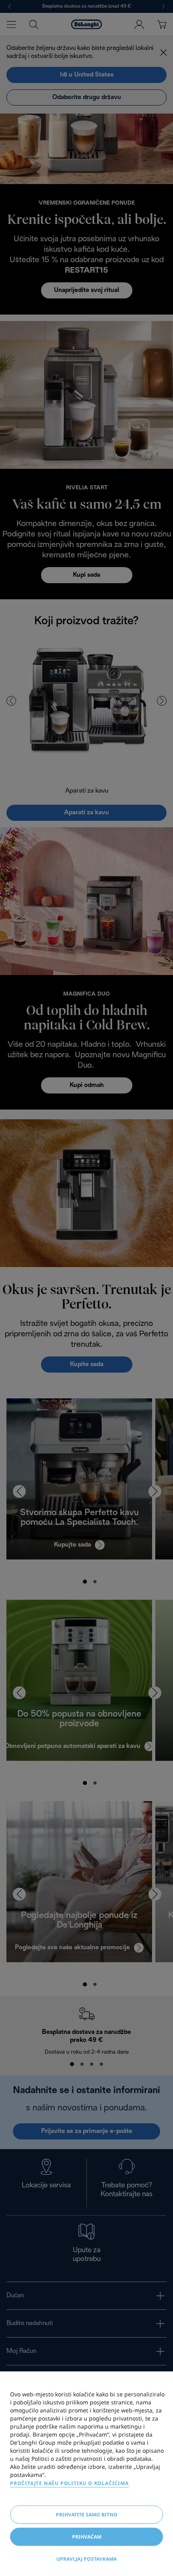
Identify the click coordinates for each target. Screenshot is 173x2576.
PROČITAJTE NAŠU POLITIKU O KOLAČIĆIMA (69, 2483)
